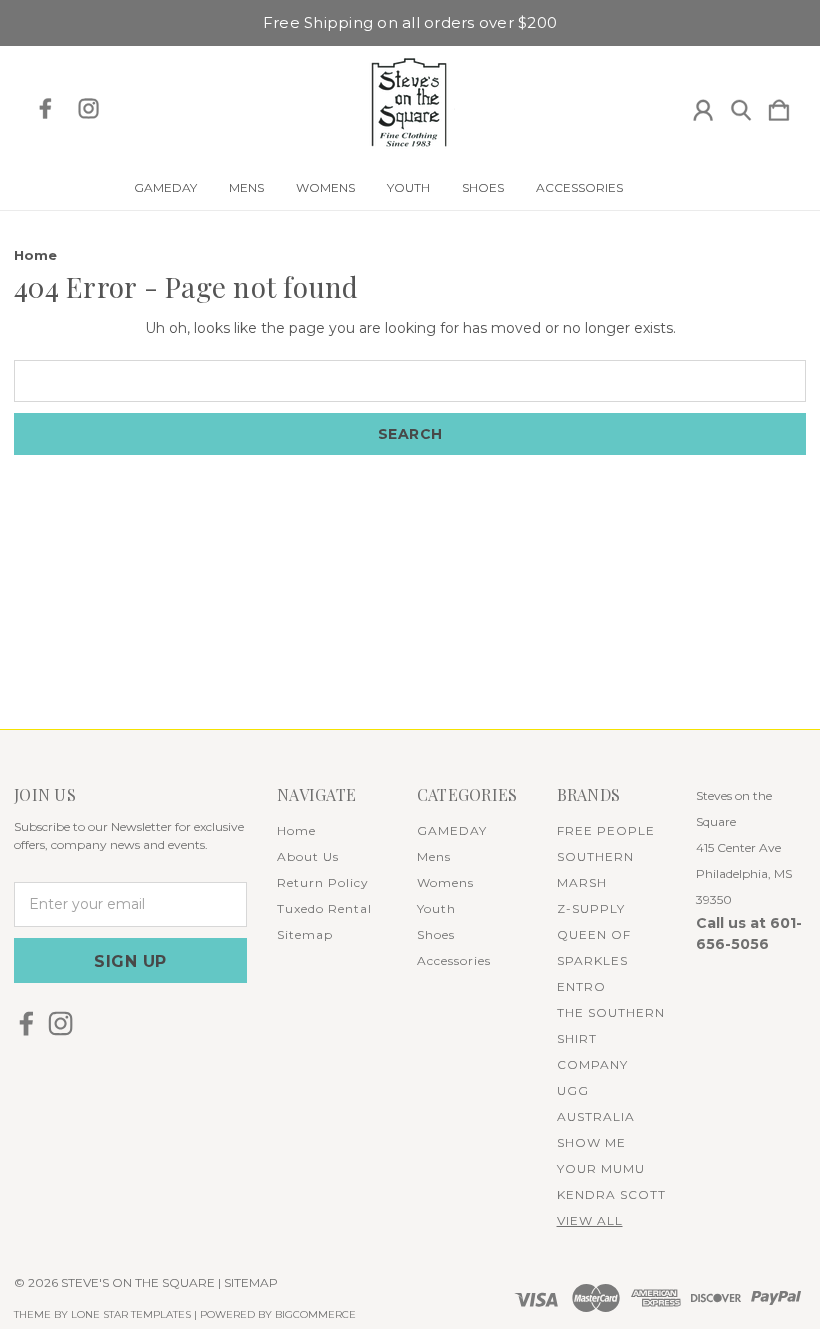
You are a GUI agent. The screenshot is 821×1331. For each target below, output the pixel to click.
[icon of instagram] (88, 108)
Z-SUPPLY (591, 908)
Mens (246, 188)
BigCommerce (315, 1314)
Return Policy (323, 882)
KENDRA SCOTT (611, 1194)
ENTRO (581, 986)
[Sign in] (703, 106)
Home (296, 830)
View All (590, 1220)
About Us (308, 856)
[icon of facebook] (45, 108)
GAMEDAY (165, 188)
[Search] (741, 106)
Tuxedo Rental (324, 908)
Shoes (483, 188)
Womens (325, 188)
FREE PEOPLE (606, 830)
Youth (408, 188)
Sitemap (305, 934)
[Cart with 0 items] (779, 106)
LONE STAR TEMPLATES (131, 1314)
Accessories (579, 188)
